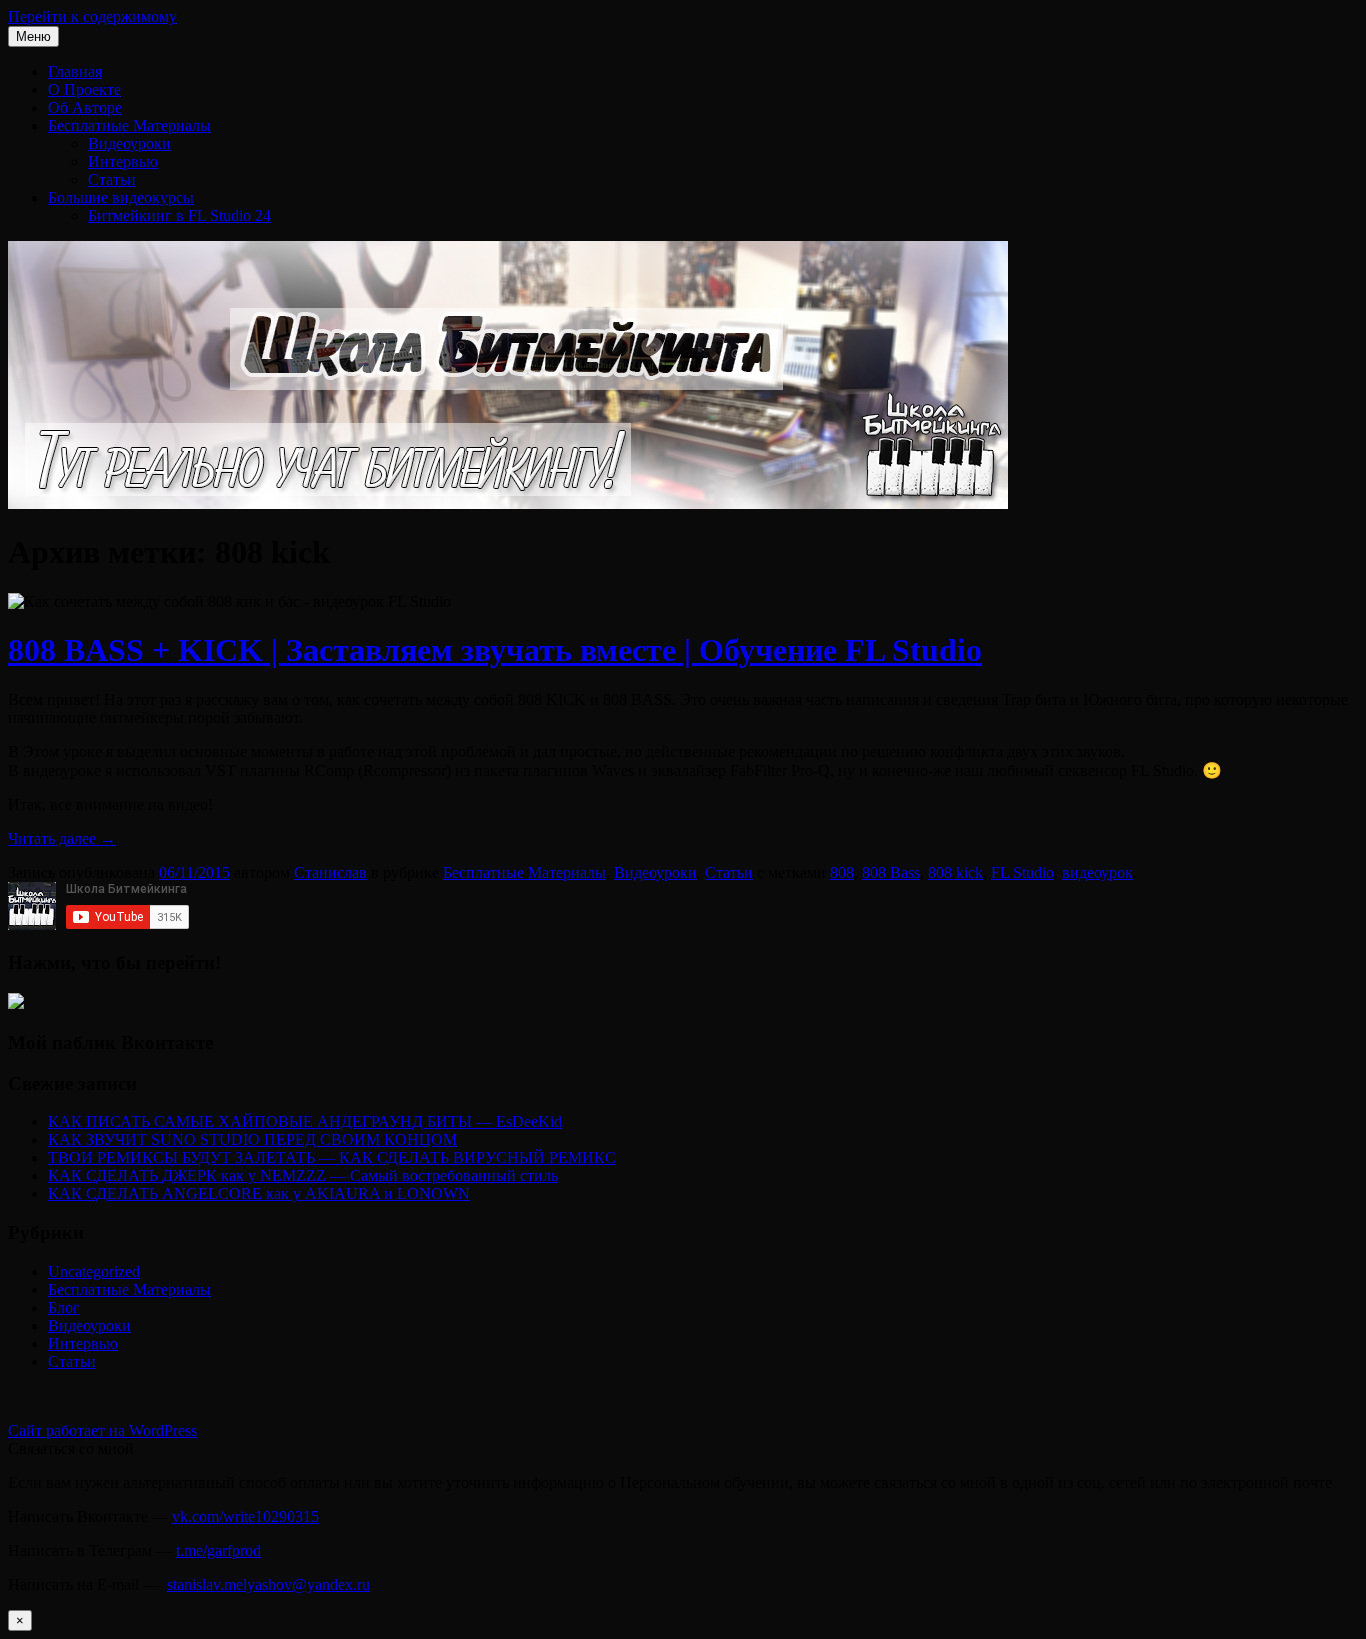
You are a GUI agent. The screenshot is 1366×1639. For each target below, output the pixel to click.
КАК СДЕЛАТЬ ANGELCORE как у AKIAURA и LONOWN (259, 1193)
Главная (75, 71)
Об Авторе (85, 107)
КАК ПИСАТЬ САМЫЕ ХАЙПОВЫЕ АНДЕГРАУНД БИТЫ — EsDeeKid (305, 1121)
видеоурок (1097, 872)
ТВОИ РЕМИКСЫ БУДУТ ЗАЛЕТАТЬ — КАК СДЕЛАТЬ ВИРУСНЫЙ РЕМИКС (332, 1157)
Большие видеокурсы (121, 197)
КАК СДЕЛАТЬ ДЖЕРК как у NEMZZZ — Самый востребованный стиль (303, 1175)
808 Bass (891, 872)
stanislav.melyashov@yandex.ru (268, 1584)
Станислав (330, 872)
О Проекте (84, 89)
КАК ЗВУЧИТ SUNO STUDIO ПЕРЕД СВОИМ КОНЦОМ (252, 1139)
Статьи (112, 179)
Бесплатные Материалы (129, 125)
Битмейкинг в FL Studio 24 (179, 215)
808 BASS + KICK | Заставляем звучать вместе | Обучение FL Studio (495, 650)
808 (842, 872)
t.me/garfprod (218, 1550)
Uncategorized (94, 1271)
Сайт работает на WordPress (102, 1430)
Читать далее (62, 838)
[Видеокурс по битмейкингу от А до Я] (16, 1003)
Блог (64, 1307)
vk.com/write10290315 (245, 1516)
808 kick (955, 872)
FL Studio (1022, 872)
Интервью (123, 161)
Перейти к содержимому (92, 16)
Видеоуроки (129, 143)
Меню (33, 36)
